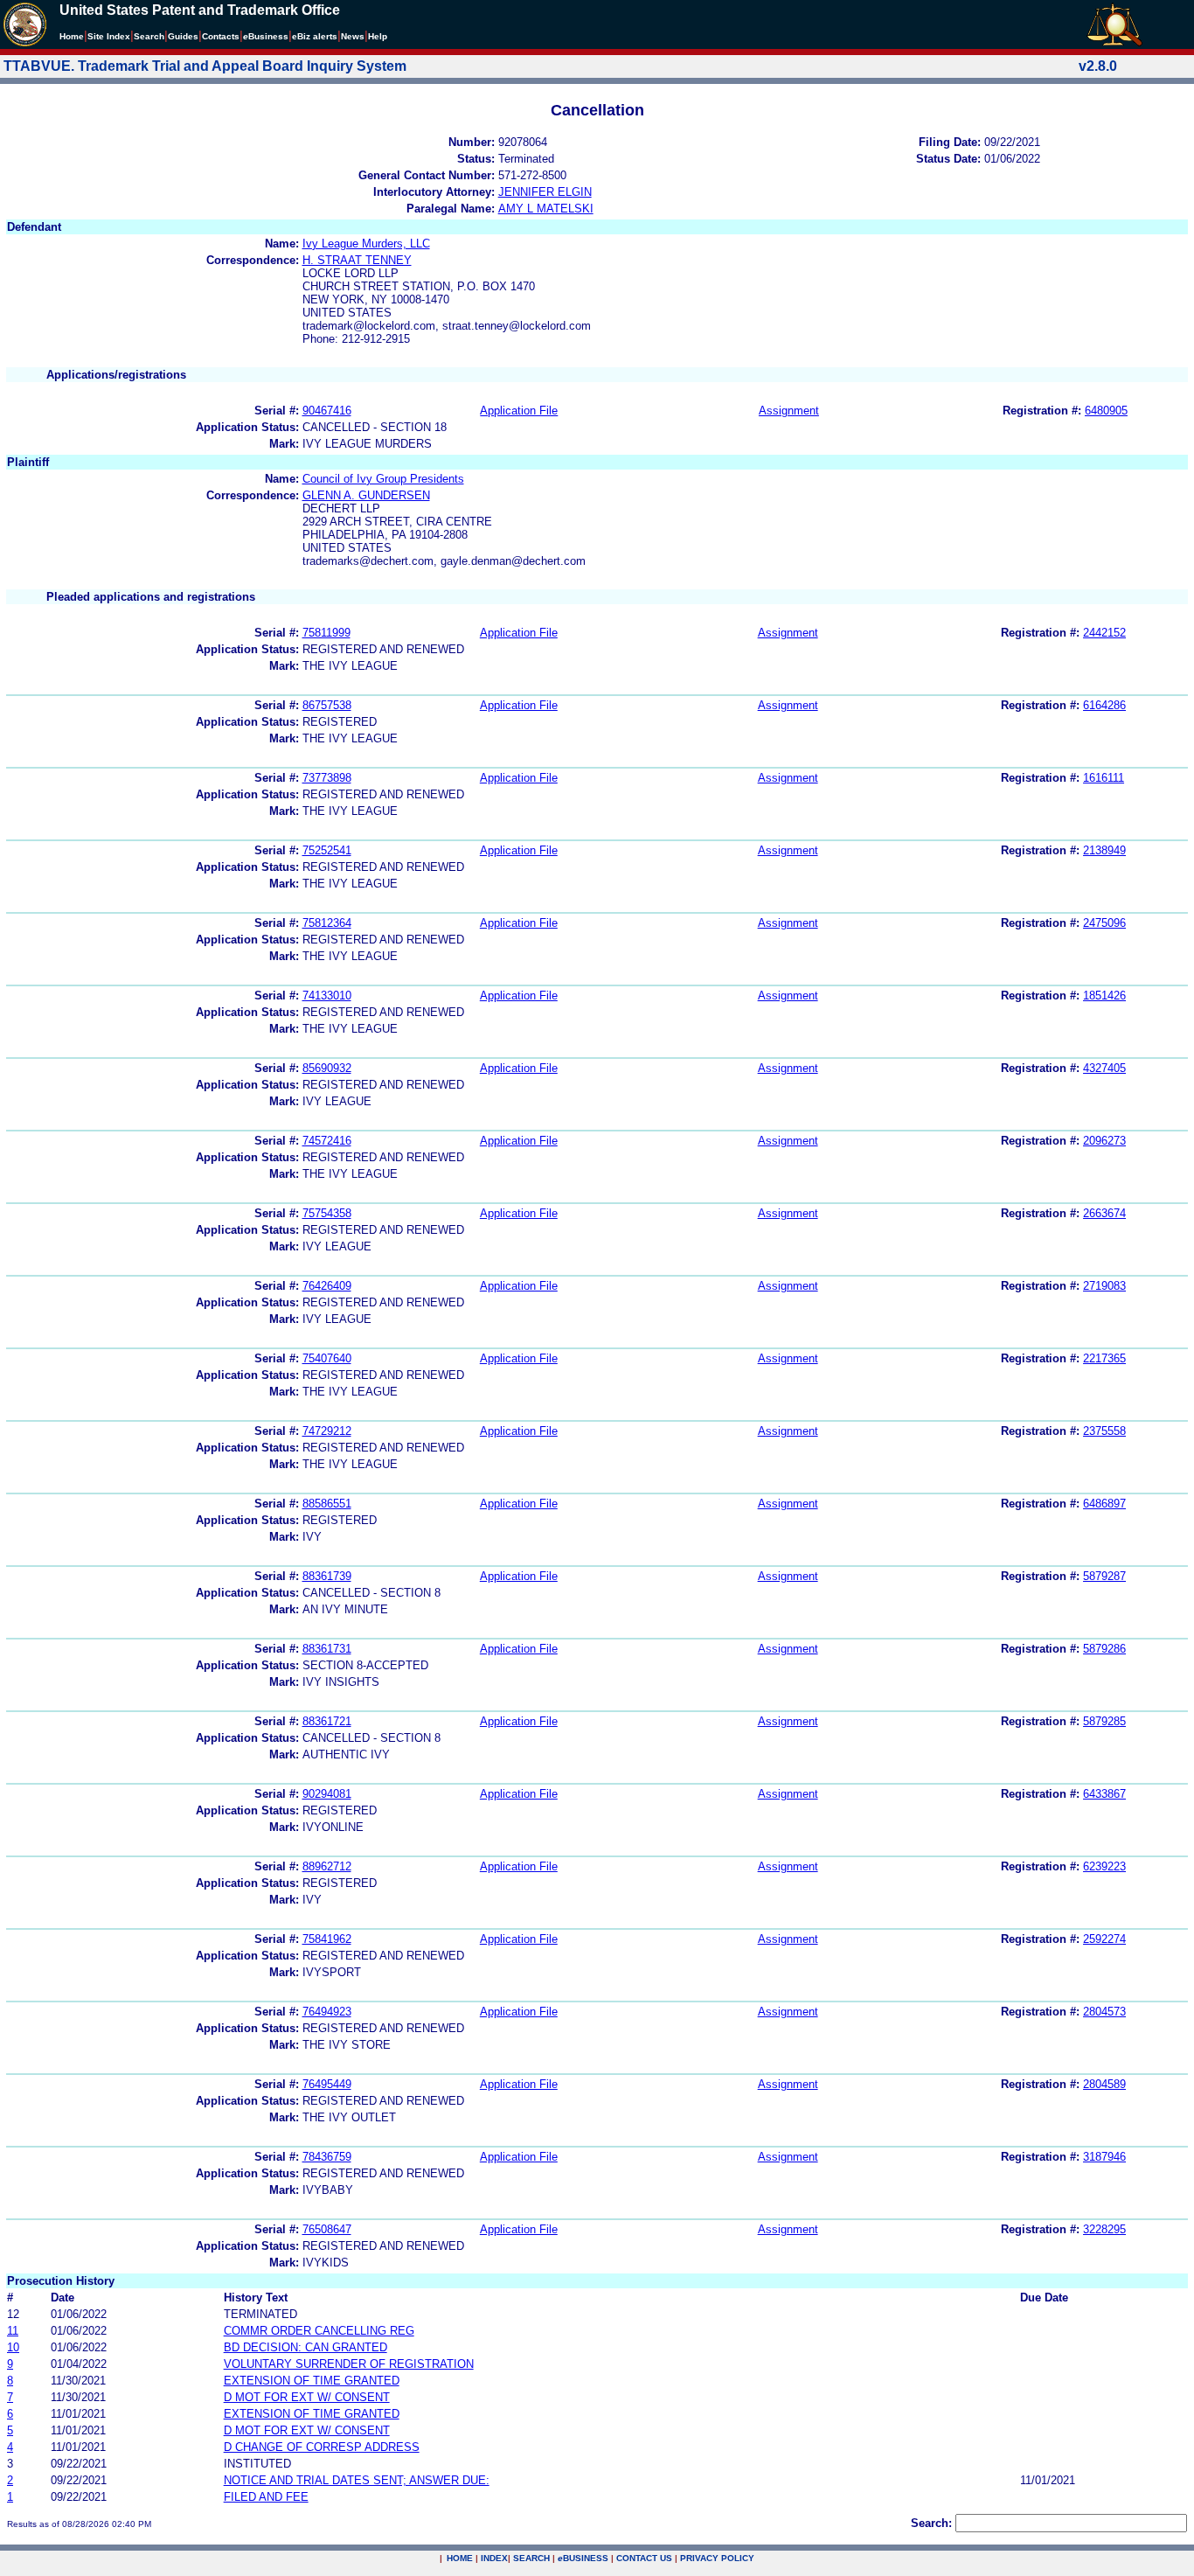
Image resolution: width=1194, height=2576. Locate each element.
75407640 (327, 1358)
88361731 (327, 1649)
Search (149, 36)
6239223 (1104, 1866)
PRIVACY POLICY (717, 2558)
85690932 (327, 1068)
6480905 (1106, 411)
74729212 (327, 1431)
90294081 (327, 1794)
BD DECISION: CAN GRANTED (305, 2347)
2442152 (1104, 633)
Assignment (789, 411)
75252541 (327, 850)
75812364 (327, 923)
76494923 (327, 2012)
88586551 (327, 1504)
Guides (183, 36)
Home (72, 36)
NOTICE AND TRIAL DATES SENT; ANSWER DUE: (357, 2480)
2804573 (1104, 2012)
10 (13, 2347)
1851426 (1104, 996)
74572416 (327, 1141)
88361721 (327, 1721)
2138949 (1104, 850)
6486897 (1104, 1504)
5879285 (1104, 1721)
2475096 (1104, 923)
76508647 (327, 2229)
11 (13, 2331)
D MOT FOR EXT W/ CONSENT (307, 2397)
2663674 (1104, 1213)
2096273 (1104, 1141)
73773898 (327, 778)
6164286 (1104, 705)
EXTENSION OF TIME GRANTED (312, 2381)
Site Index (109, 36)
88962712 (327, 1866)
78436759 (327, 2157)
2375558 (1104, 1431)
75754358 (327, 1213)
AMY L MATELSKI (546, 209)
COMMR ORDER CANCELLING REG (319, 2331)
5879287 (1104, 1576)
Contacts (221, 36)
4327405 (1104, 1068)
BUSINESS (583, 2558)
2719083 (1104, 1286)
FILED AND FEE (266, 2497)
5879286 (1104, 1649)
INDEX (494, 2558)
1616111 (1104, 778)
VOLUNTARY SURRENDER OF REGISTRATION (349, 2364)
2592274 (1104, 1939)
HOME (460, 2558)
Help (378, 36)
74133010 (327, 996)
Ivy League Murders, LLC (366, 244)
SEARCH (531, 2558)
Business (266, 36)
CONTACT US (644, 2558)
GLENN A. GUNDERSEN (366, 495)
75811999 (326, 633)
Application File (519, 411)
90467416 (327, 411)
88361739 (327, 1576)
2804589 (1104, 2084)
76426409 (327, 1286)
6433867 (1104, 1794)
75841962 (327, 1939)
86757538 (327, 705)
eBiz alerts (315, 36)
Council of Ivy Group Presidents (383, 479)
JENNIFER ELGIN (545, 192)
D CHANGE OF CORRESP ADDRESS (322, 2447)
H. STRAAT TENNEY (357, 260)
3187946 (1104, 2157)
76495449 (327, 2084)
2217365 (1104, 1358)
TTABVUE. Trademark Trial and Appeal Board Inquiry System (205, 66)
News (353, 36)
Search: (931, 2523)
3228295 (1104, 2229)
